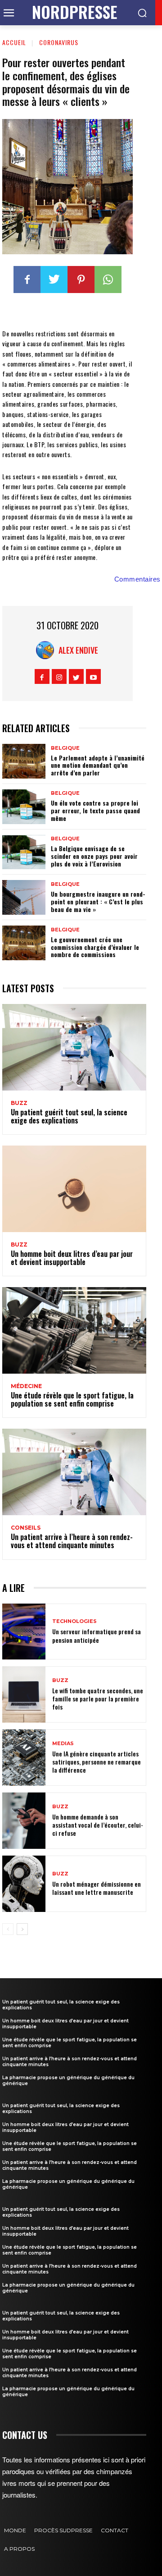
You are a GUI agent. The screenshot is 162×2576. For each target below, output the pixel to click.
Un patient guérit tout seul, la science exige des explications (69, 1116)
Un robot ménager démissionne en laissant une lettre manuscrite (97, 1888)
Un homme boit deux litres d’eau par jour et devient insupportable (72, 1258)
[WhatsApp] (108, 280)
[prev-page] (8, 1929)
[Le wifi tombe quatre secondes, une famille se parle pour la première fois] (24, 1694)
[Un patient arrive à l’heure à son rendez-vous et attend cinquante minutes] (74, 1472)
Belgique (65, 748)
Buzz (19, 1103)
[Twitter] (54, 280)
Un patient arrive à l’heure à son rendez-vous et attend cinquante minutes (72, 1541)
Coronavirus (59, 42)
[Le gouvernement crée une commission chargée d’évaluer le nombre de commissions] (24, 943)
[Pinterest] (81, 280)
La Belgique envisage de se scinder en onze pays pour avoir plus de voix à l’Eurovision (94, 856)
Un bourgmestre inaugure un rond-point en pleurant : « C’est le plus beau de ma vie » (98, 901)
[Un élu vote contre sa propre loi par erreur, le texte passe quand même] (24, 807)
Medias (63, 1744)
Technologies (74, 1621)
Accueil (14, 42)
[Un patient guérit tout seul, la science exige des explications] (74, 1047)
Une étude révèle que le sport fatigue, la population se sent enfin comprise (72, 1399)
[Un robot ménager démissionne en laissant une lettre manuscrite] (24, 1884)
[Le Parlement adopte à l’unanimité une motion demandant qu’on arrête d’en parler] (24, 761)
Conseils (26, 1528)
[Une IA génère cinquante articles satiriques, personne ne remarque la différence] (24, 1758)
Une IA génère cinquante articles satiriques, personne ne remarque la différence (97, 1762)
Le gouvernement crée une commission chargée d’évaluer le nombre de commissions (95, 947)
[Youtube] (93, 676)
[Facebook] (27, 280)
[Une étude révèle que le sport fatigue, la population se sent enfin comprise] (74, 1330)
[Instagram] (59, 676)
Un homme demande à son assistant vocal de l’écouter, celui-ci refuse (98, 1825)
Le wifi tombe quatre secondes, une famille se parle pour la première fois (98, 1698)
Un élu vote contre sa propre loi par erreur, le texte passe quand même (95, 810)
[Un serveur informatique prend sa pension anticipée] (24, 1632)
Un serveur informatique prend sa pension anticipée (97, 1635)
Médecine (26, 1386)
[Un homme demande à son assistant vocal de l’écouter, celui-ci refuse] (24, 1821)
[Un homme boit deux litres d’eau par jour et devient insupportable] (74, 1189)
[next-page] (22, 1929)
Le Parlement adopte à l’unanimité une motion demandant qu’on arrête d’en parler (98, 765)
